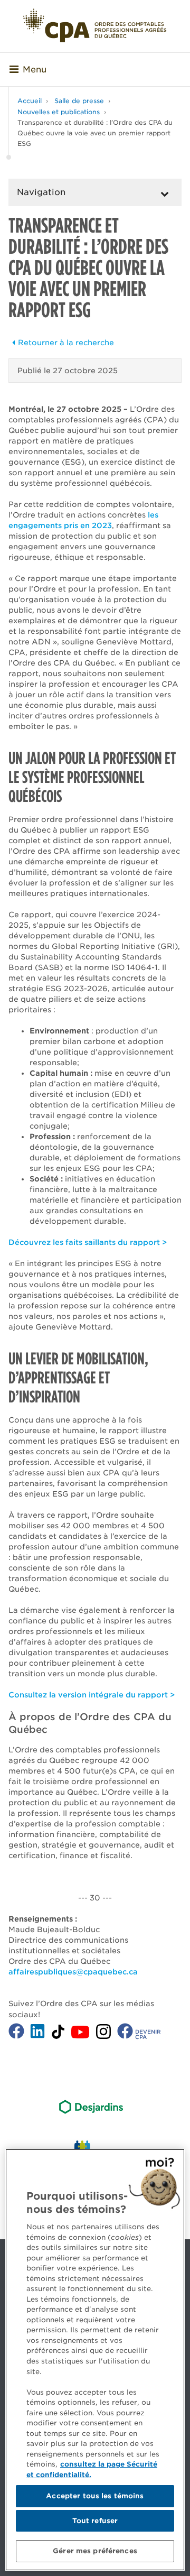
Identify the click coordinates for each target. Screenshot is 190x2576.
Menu (35, 70)
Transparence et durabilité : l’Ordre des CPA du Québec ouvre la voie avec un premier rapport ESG (95, 133)
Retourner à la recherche (66, 343)
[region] (95, 2360)
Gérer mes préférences (95, 2551)
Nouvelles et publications (59, 112)
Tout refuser (95, 2521)
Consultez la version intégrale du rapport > (92, 1695)
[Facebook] (16, 2033)
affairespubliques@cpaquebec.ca (73, 1972)
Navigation (41, 192)
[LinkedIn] (37, 2033)
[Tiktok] (58, 2033)
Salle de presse (79, 101)
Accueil (30, 101)
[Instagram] (103, 2034)
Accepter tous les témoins (95, 2496)
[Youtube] (80, 2033)
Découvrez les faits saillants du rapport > (88, 1242)
